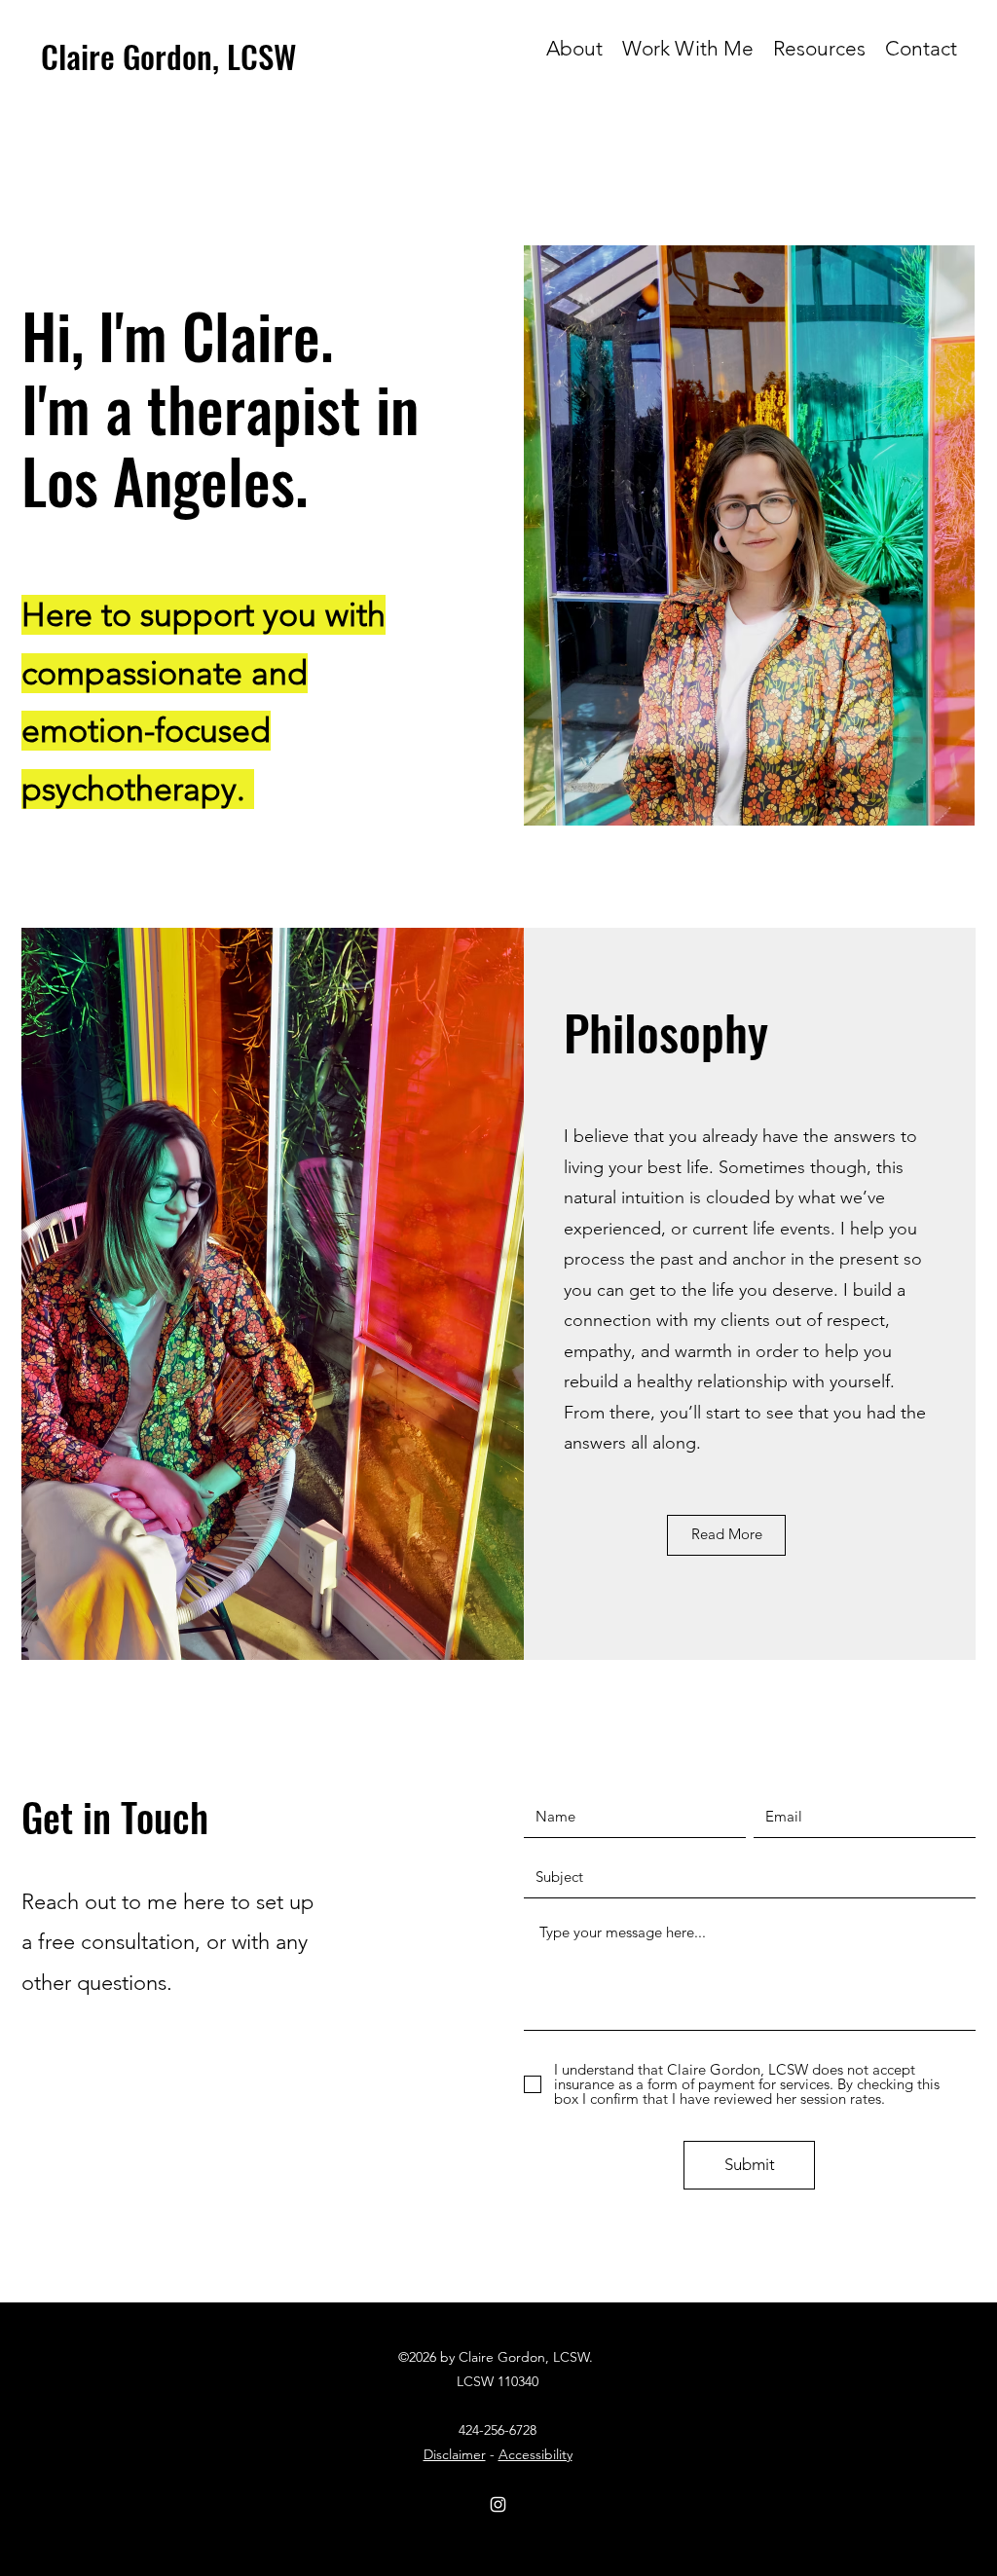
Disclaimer (455, 2454)
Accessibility (535, 2454)
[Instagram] (498, 2504)
